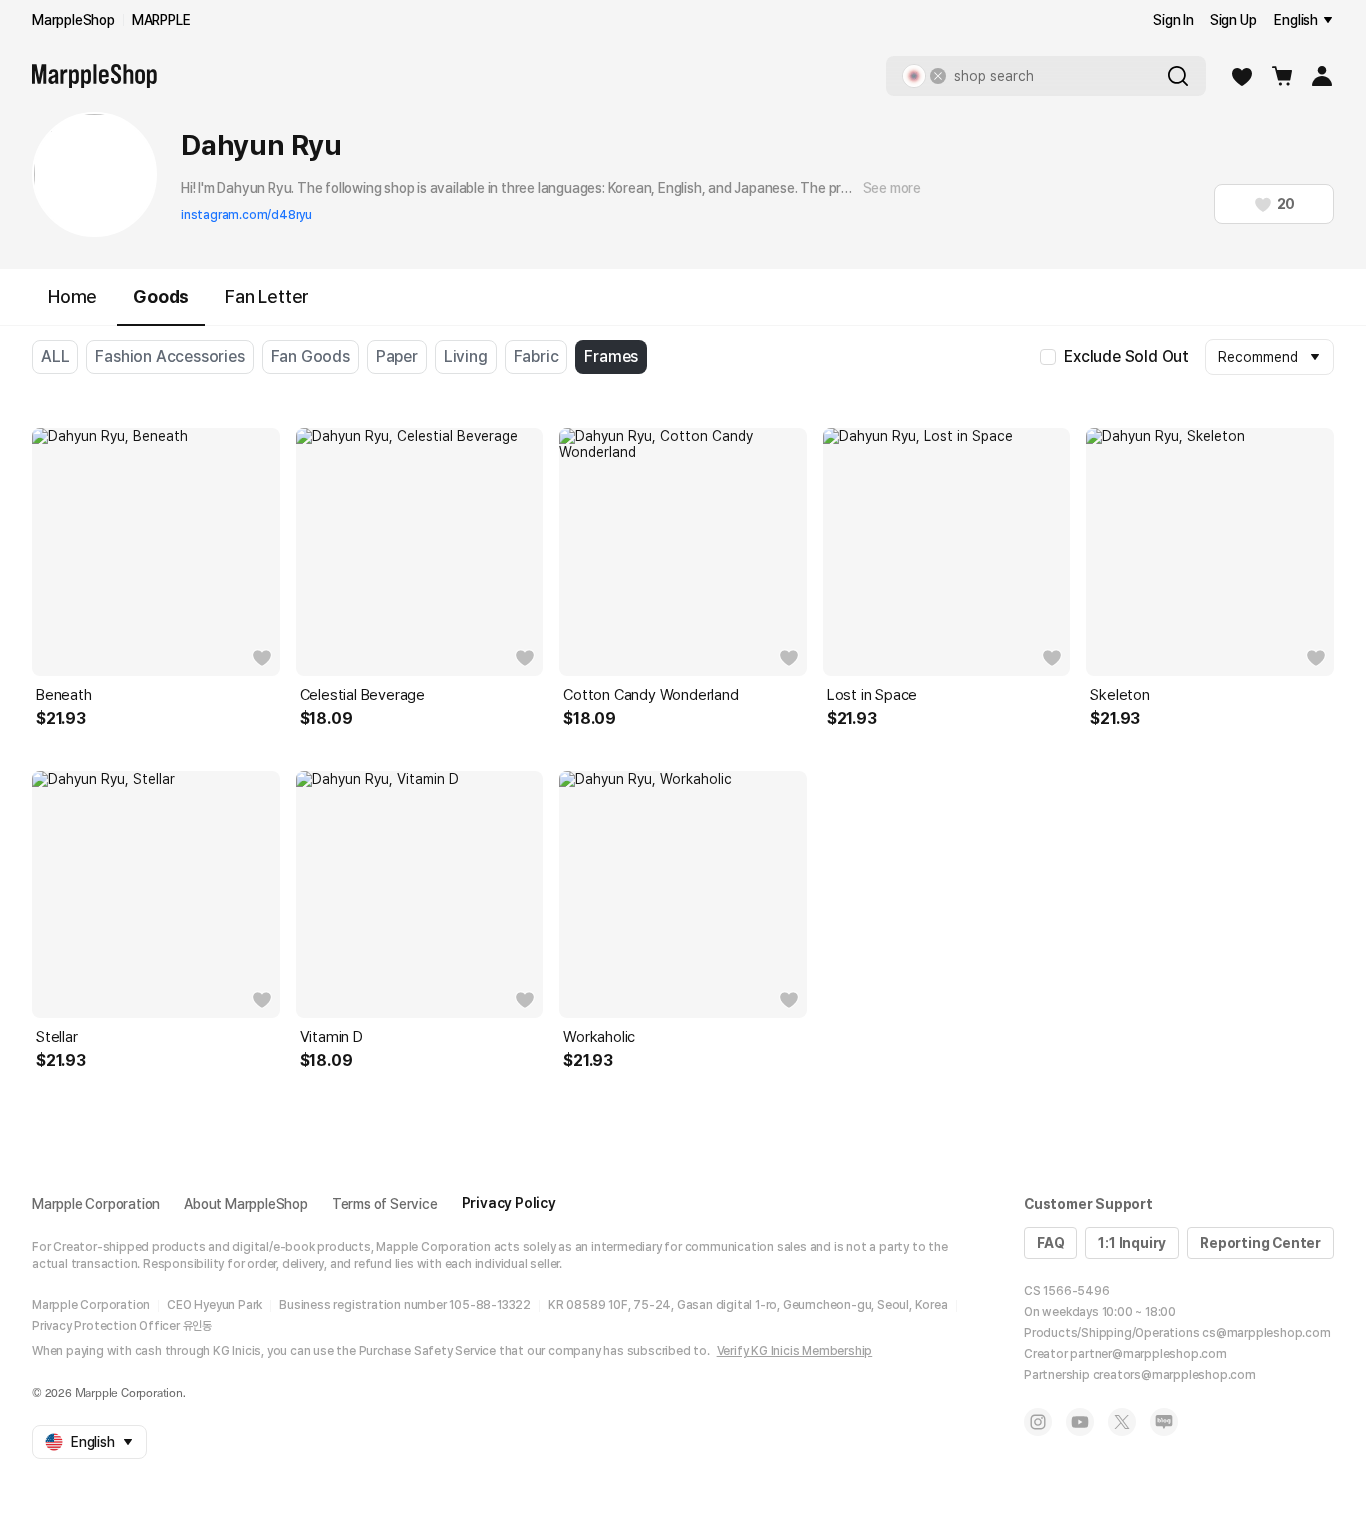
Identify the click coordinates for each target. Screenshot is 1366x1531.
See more (892, 188)
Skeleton (1119, 695)
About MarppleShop (246, 1204)
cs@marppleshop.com (1266, 1333)
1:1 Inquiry (1132, 1243)
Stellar (57, 1037)
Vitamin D (331, 1037)
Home (72, 296)
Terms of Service (385, 1204)
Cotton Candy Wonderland (650, 695)
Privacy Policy (509, 1203)
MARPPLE (161, 20)
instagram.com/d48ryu (246, 215)
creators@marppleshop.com (1174, 1375)
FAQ (1050, 1243)
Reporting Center (1260, 1243)
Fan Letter (267, 296)
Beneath (64, 695)
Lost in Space (872, 695)
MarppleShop (73, 20)
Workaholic (599, 1037)
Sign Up (1233, 20)
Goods (161, 296)
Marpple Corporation (96, 1204)
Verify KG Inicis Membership (795, 1351)
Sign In (1173, 20)
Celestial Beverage (362, 695)
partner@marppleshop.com (1148, 1354)
